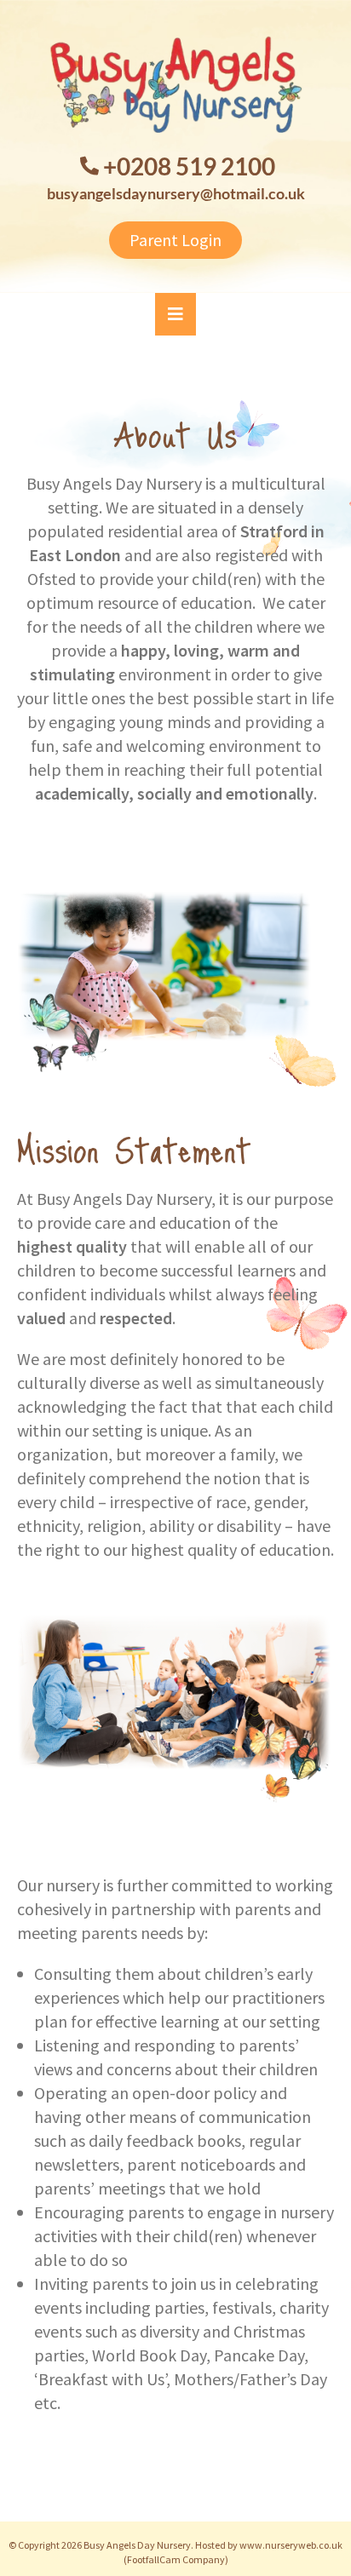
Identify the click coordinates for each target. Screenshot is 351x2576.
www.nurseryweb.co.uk (291, 2545)
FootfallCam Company (176, 2559)
